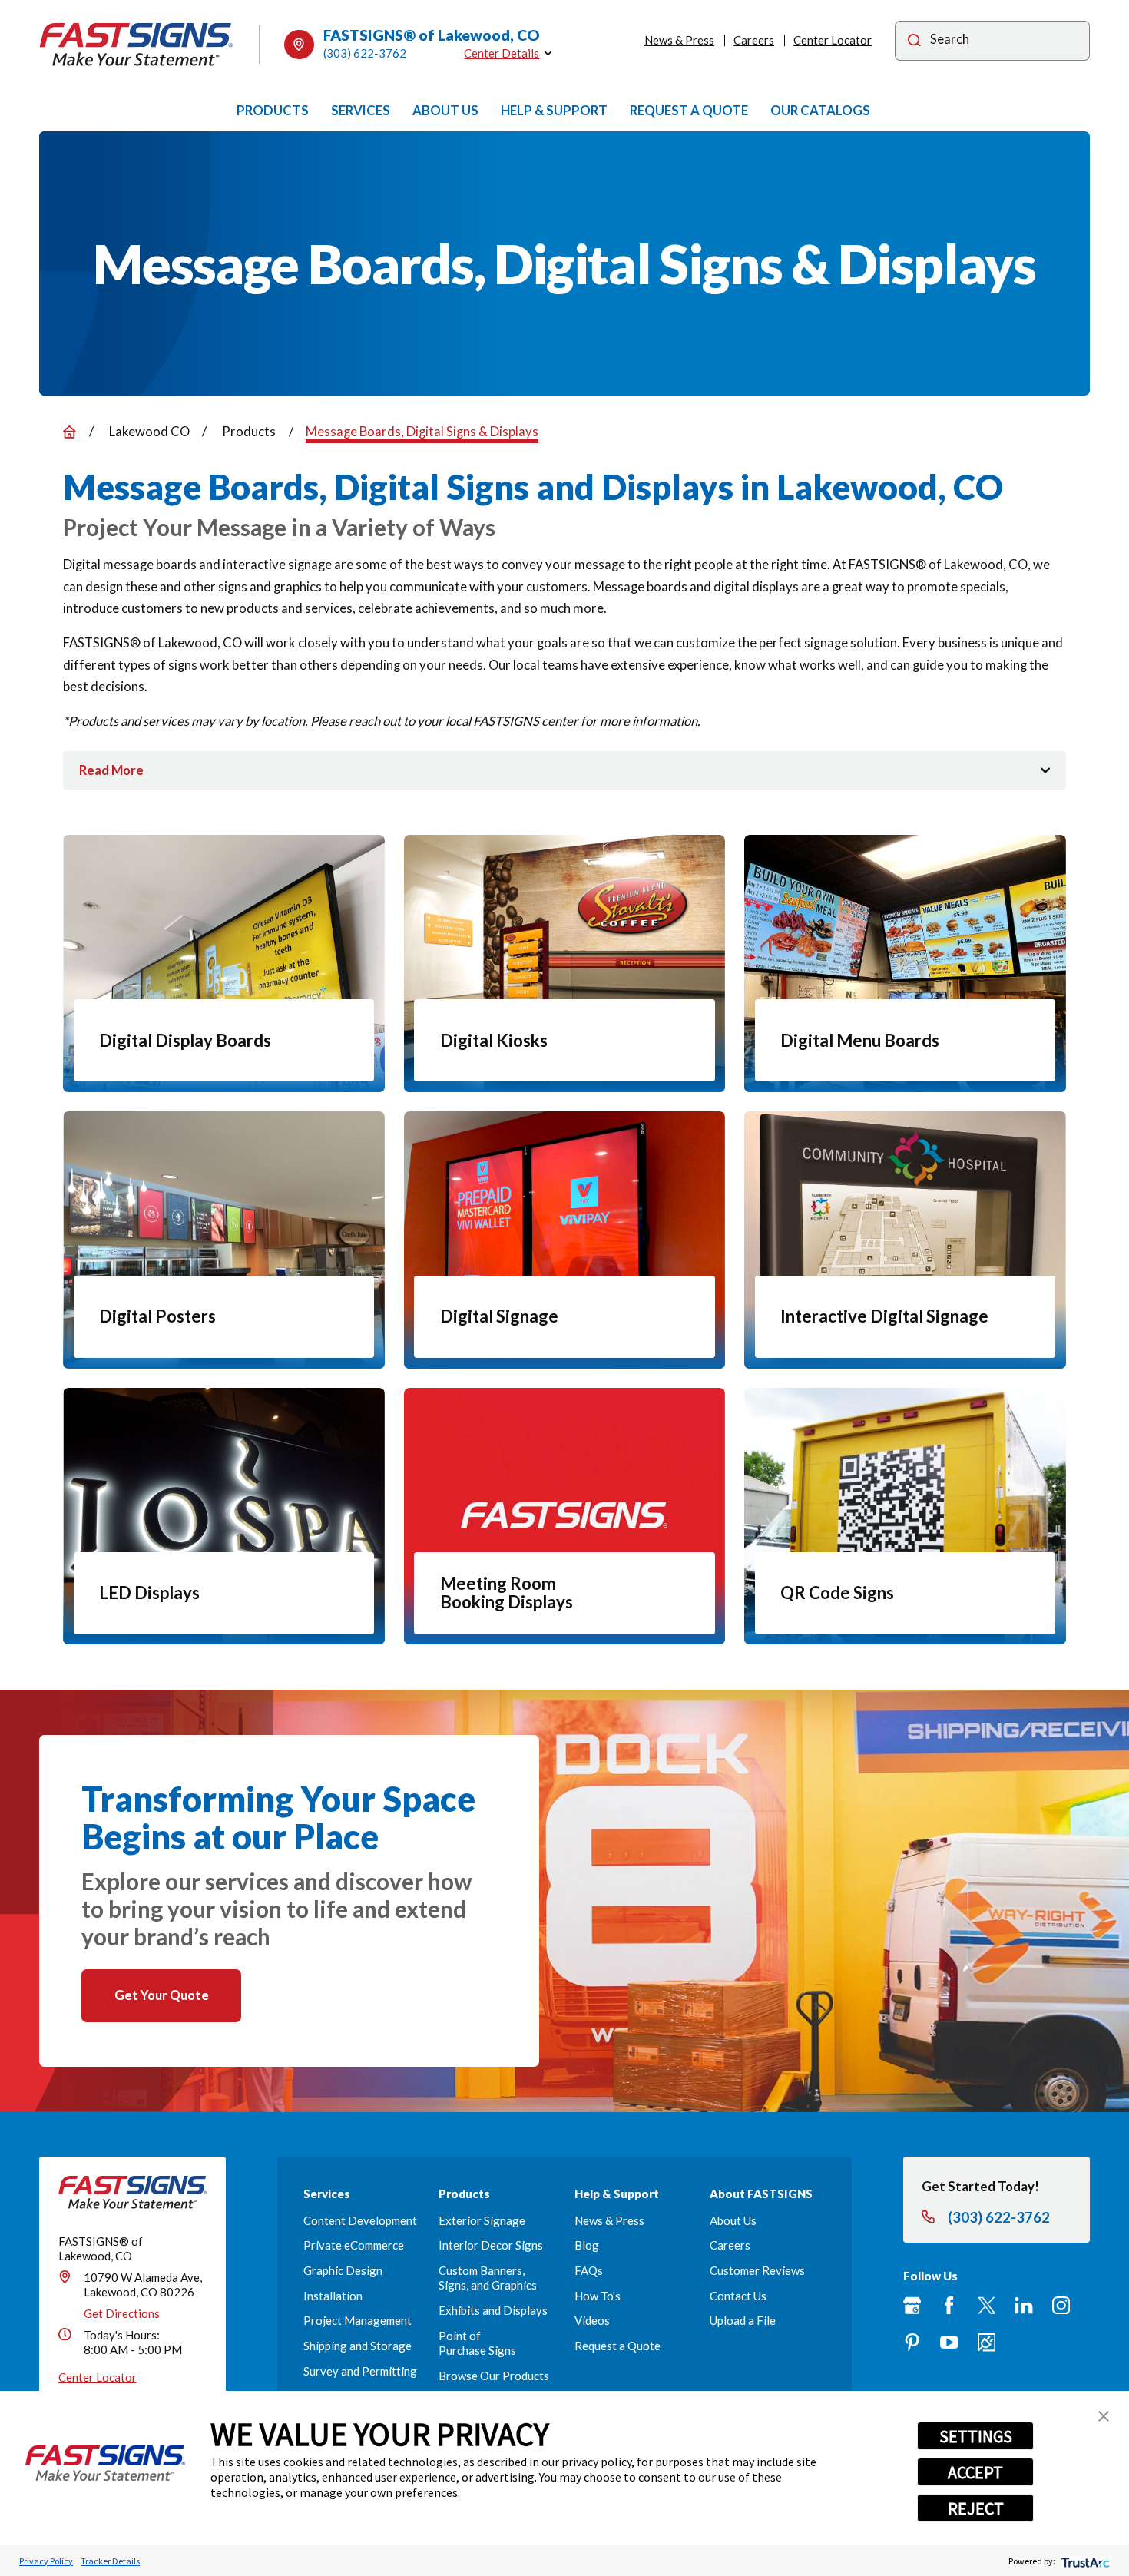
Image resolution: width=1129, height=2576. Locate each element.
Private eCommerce (354, 2245)
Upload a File (743, 2320)
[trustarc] (1084, 2561)
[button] (1104, 2416)
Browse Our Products (494, 2376)
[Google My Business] (912, 2305)
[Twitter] (987, 2305)
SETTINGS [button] (976, 2436)
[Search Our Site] (914, 41)
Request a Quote (617, 2346)
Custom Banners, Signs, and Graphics (488, 2278)
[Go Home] (70, 432)
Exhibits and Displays (493, 2310)
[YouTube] (949, 2342)
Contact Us (738, 2296)
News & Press (679, 40)
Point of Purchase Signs (477, 2343)
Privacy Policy (46, 2561)
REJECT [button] (976, 2508)
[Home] (136, 45)
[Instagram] (1061, 2305)
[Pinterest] (912, 2342)
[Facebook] (949, 2305)
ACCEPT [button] (975, 2472)
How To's (598, 2296)
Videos (592, 2320)
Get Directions (122, 2313)
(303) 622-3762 (365, 53)
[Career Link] (987, 2342)
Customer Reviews (757, 2270)
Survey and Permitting (360, 2371)
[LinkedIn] (1023, 2305)
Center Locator (833, 40)
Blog (587, 2245)
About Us (733, 2220)
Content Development (360, 2220)
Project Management (358, 2320)
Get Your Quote (162, 1995)
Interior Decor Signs (491, 2245)
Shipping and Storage (358, 2346)
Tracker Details (110, 2561)
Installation (333, 2296)
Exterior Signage (482, 2220)
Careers (754, 40)
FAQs (589, 2270)
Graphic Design (343, 2270)
